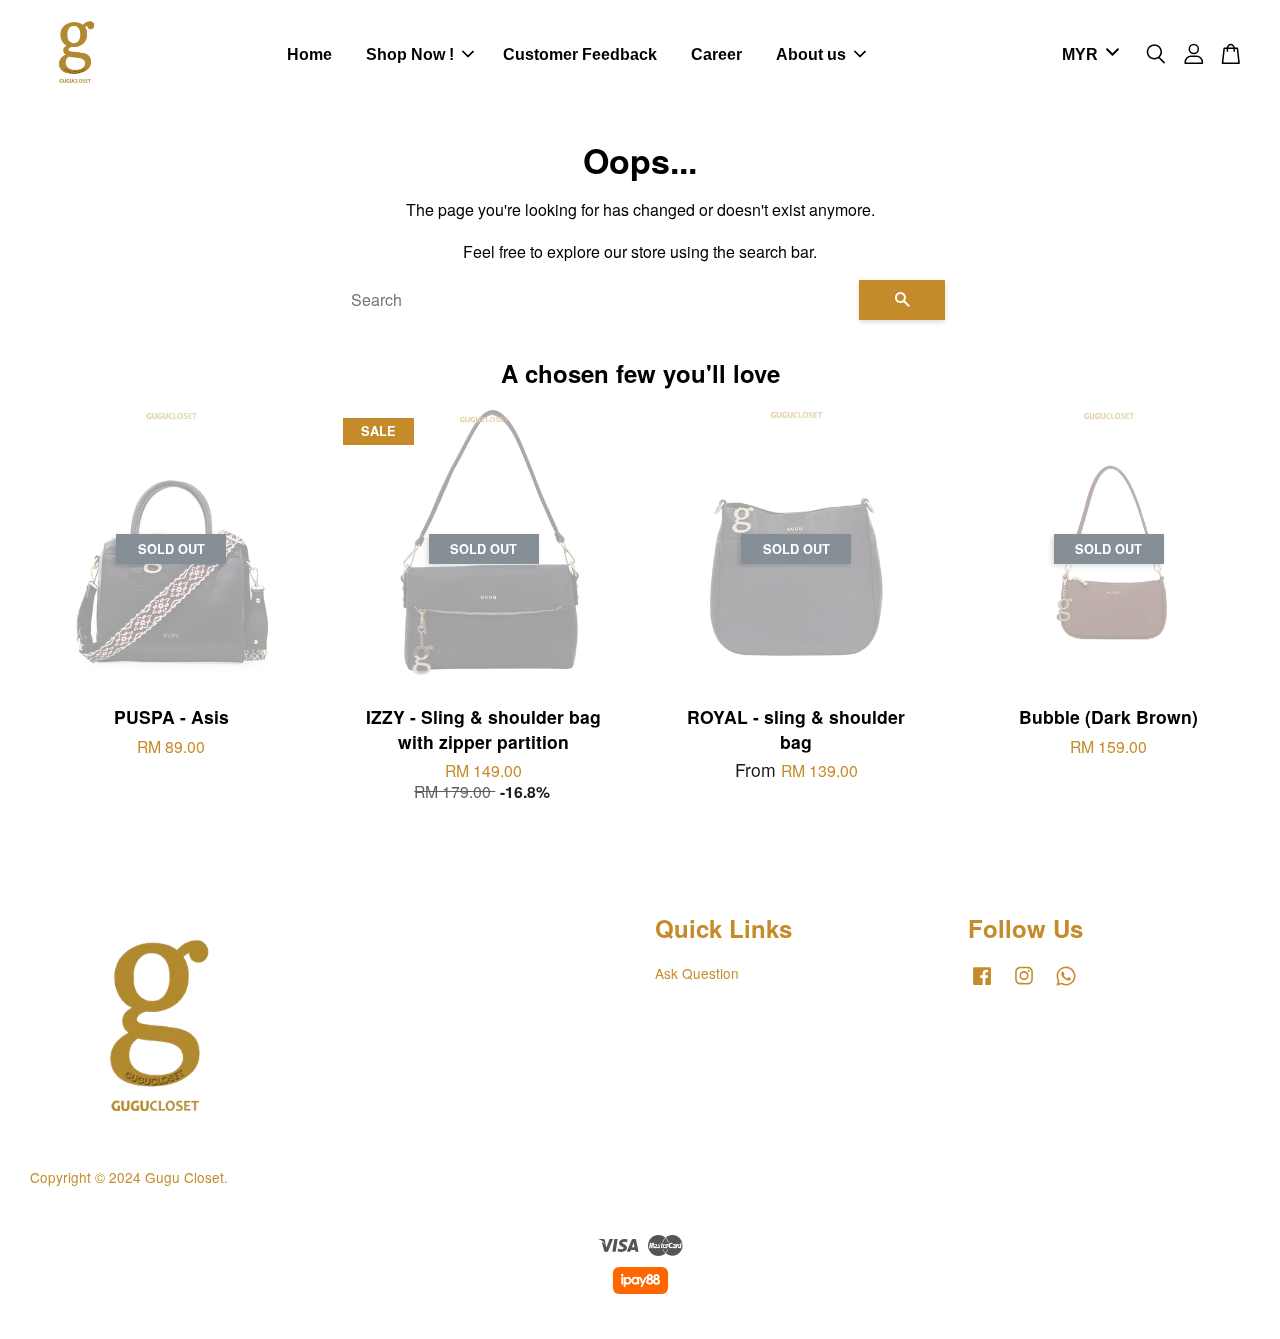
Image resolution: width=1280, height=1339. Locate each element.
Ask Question (697, 973)
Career (716, 54)
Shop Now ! (410, 54)
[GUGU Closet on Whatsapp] (1066, 984)
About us (811, 54)
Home (309, 54)
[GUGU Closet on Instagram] (1024, 984)
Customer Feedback (580, 54)
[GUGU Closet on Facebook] (982, 984)
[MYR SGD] (1087, 55)
